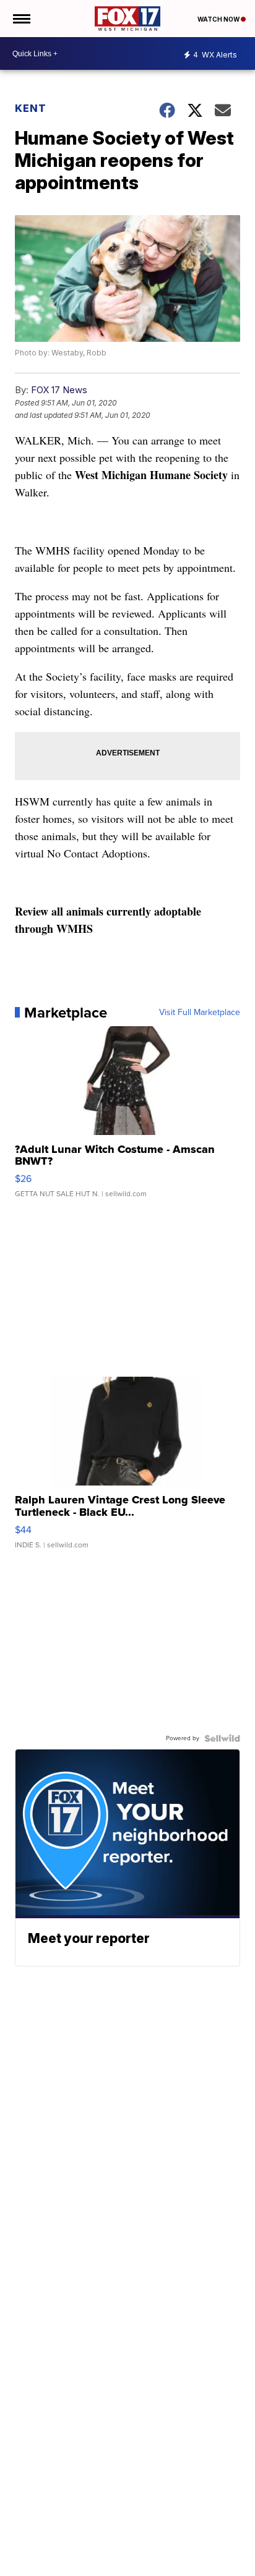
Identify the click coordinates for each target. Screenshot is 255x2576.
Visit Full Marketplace (200, 1013)
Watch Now (219, 19)
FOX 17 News (59, 390)
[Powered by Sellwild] (222, 1738)
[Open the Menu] (21, 19)
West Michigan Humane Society (151, 475)
